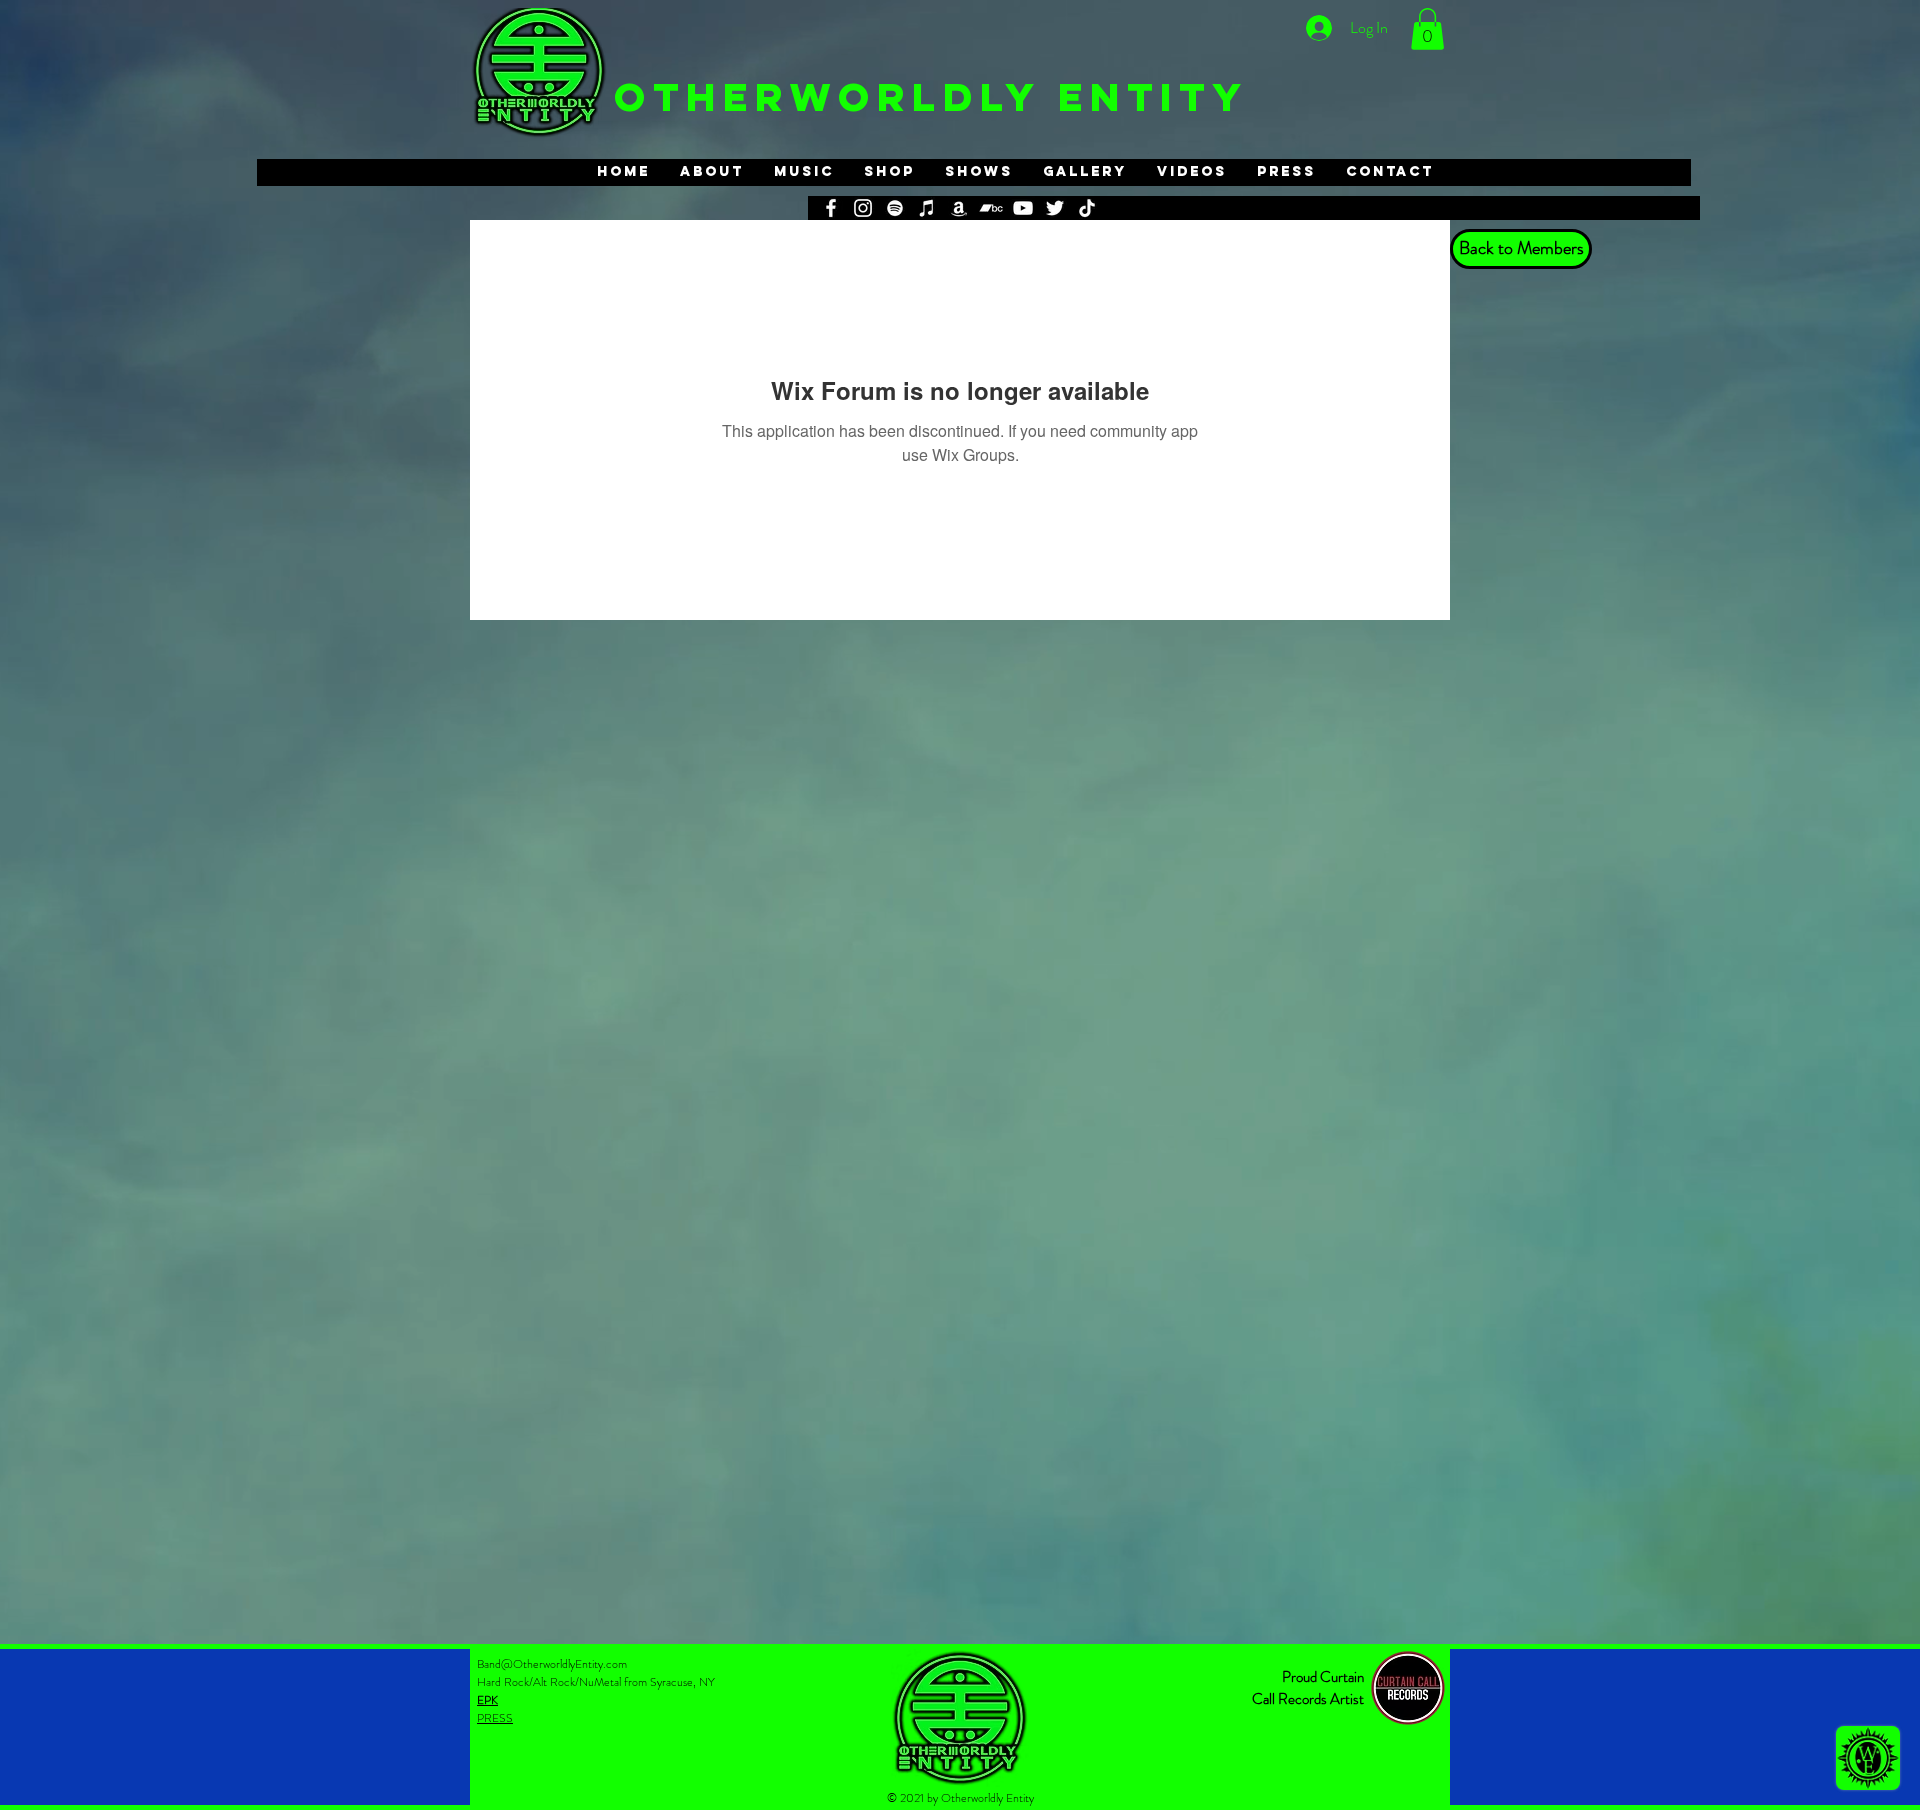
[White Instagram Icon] (863, 208)
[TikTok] (1087, 208)
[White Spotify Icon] (895, 208)
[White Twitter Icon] (1055, 208)
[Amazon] (959, 208)
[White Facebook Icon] (831, 208)
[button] (1427, 29)
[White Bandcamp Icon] (991, 208)
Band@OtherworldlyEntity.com (552, 1664)
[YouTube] (1023, 208)
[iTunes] (927, 208)
